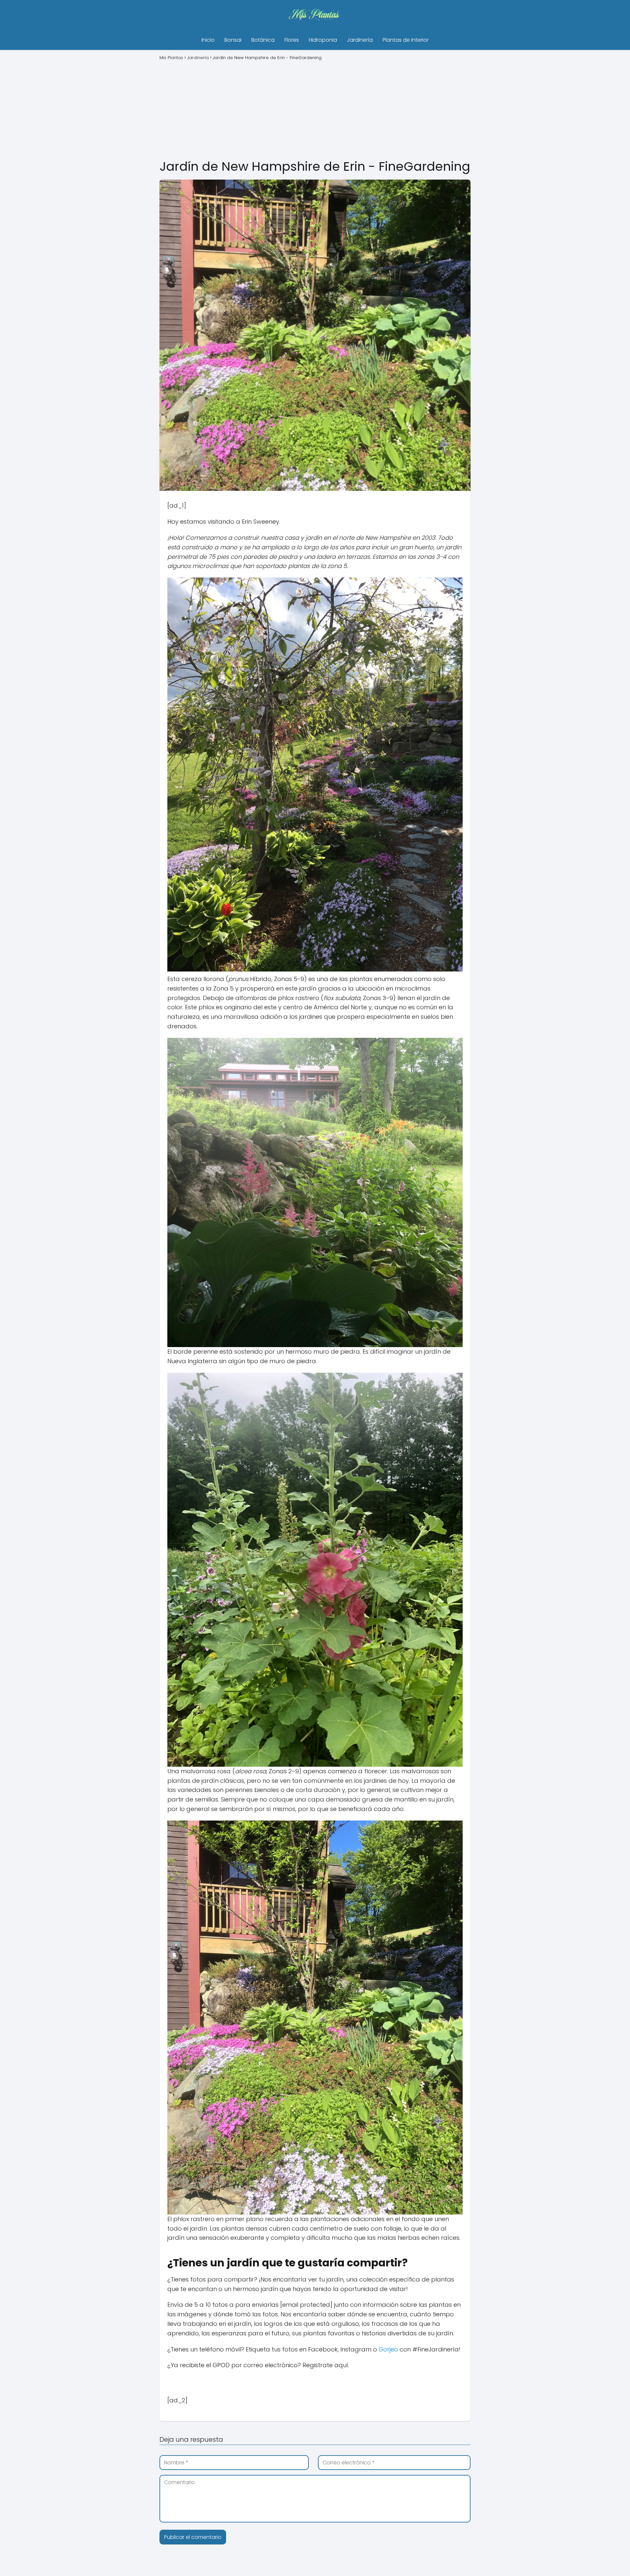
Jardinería (360, 40)
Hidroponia (323, 40)
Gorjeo (388, 2349)
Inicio (208, 40)
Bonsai (233, 40)
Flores (292, 40)
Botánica (263, 40)
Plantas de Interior (406, 40)
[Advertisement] (315, 109)
